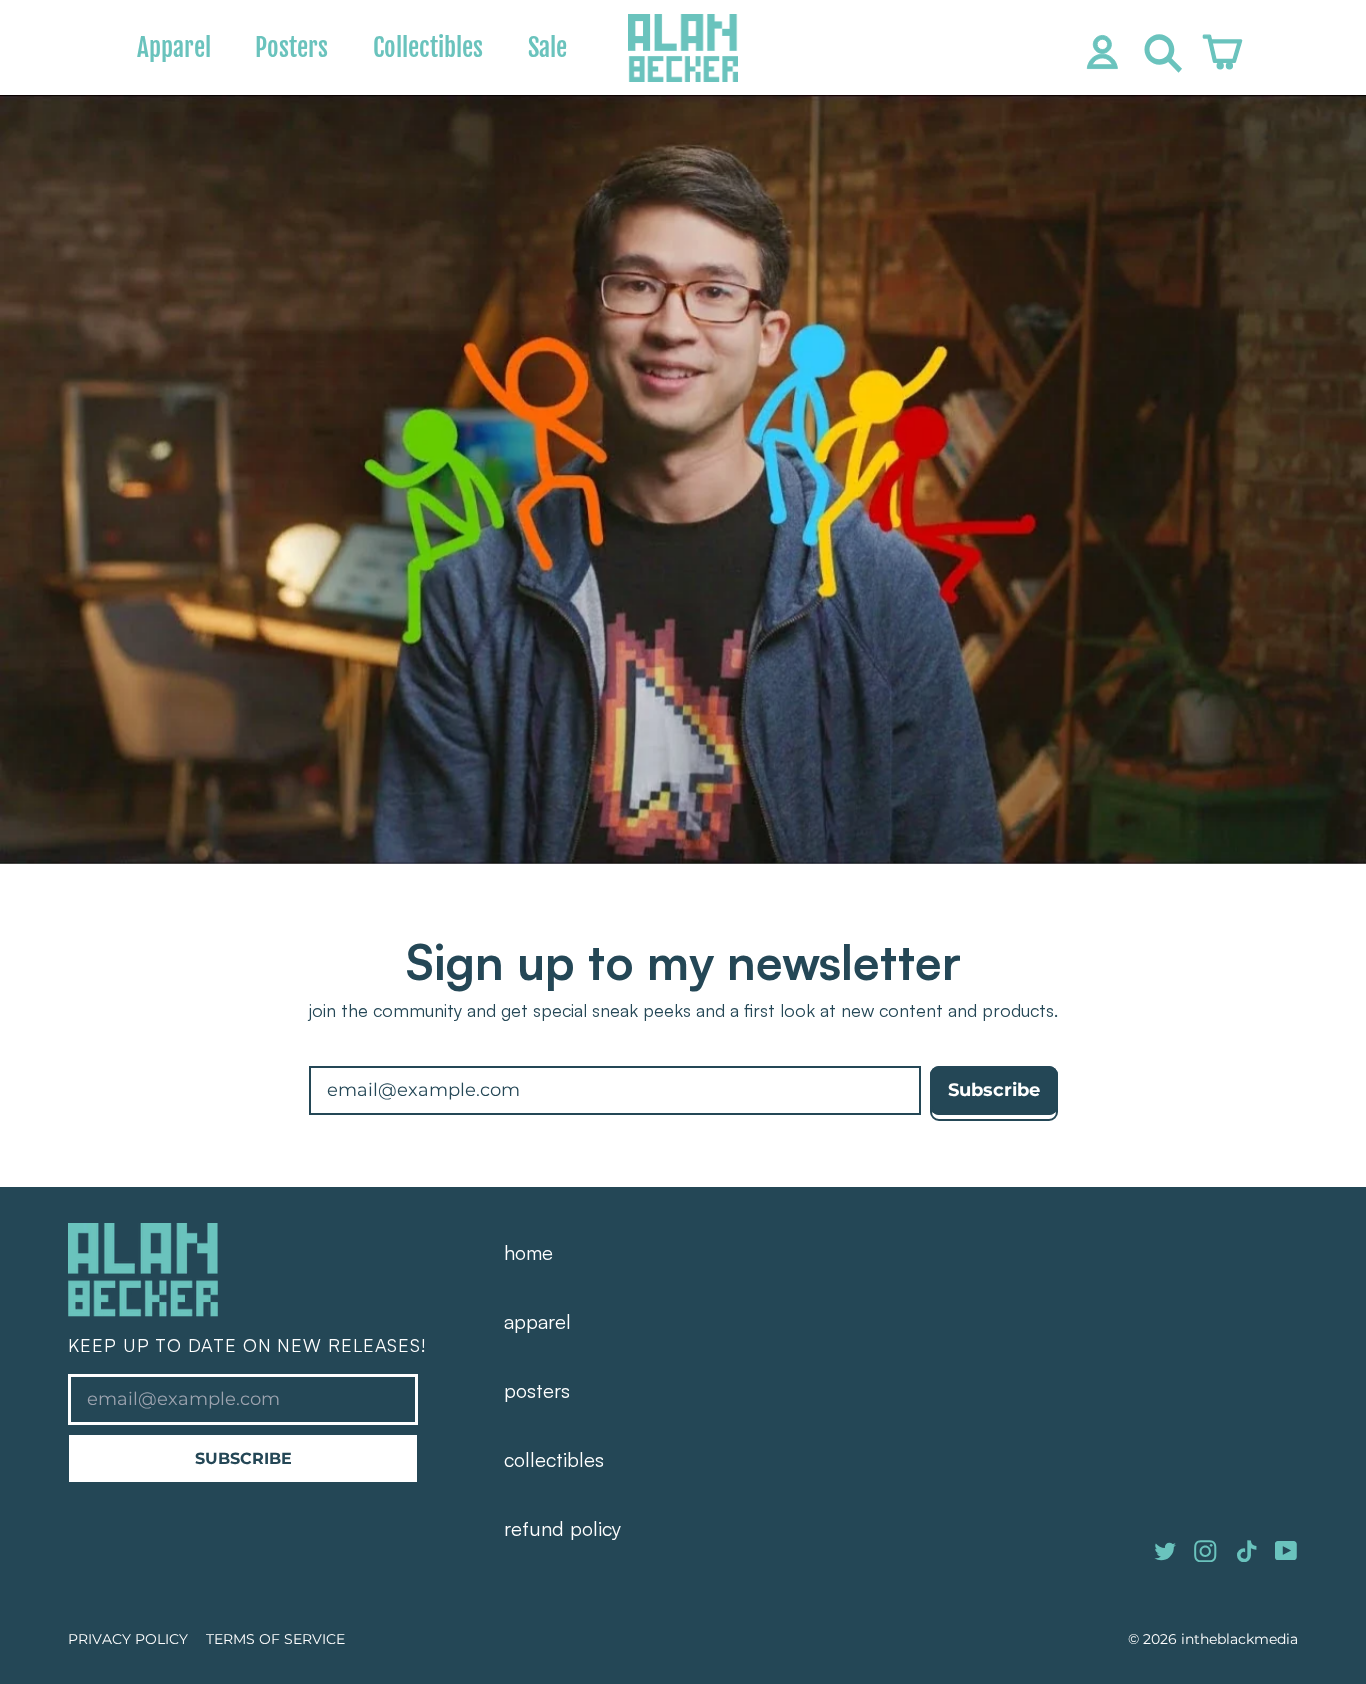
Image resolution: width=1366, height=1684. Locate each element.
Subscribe (243, 1458)
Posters (291, 47)
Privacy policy (128, 1639)
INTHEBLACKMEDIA (1239, 1639)
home (528, 1252)
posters (537, 1390)
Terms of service (275, 1639)
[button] (1157, 48)
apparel (537, 1321)
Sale (547, 47)
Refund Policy (562, 1528)
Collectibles (428, 47)
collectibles (554, 1459)
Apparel (174, 47)
